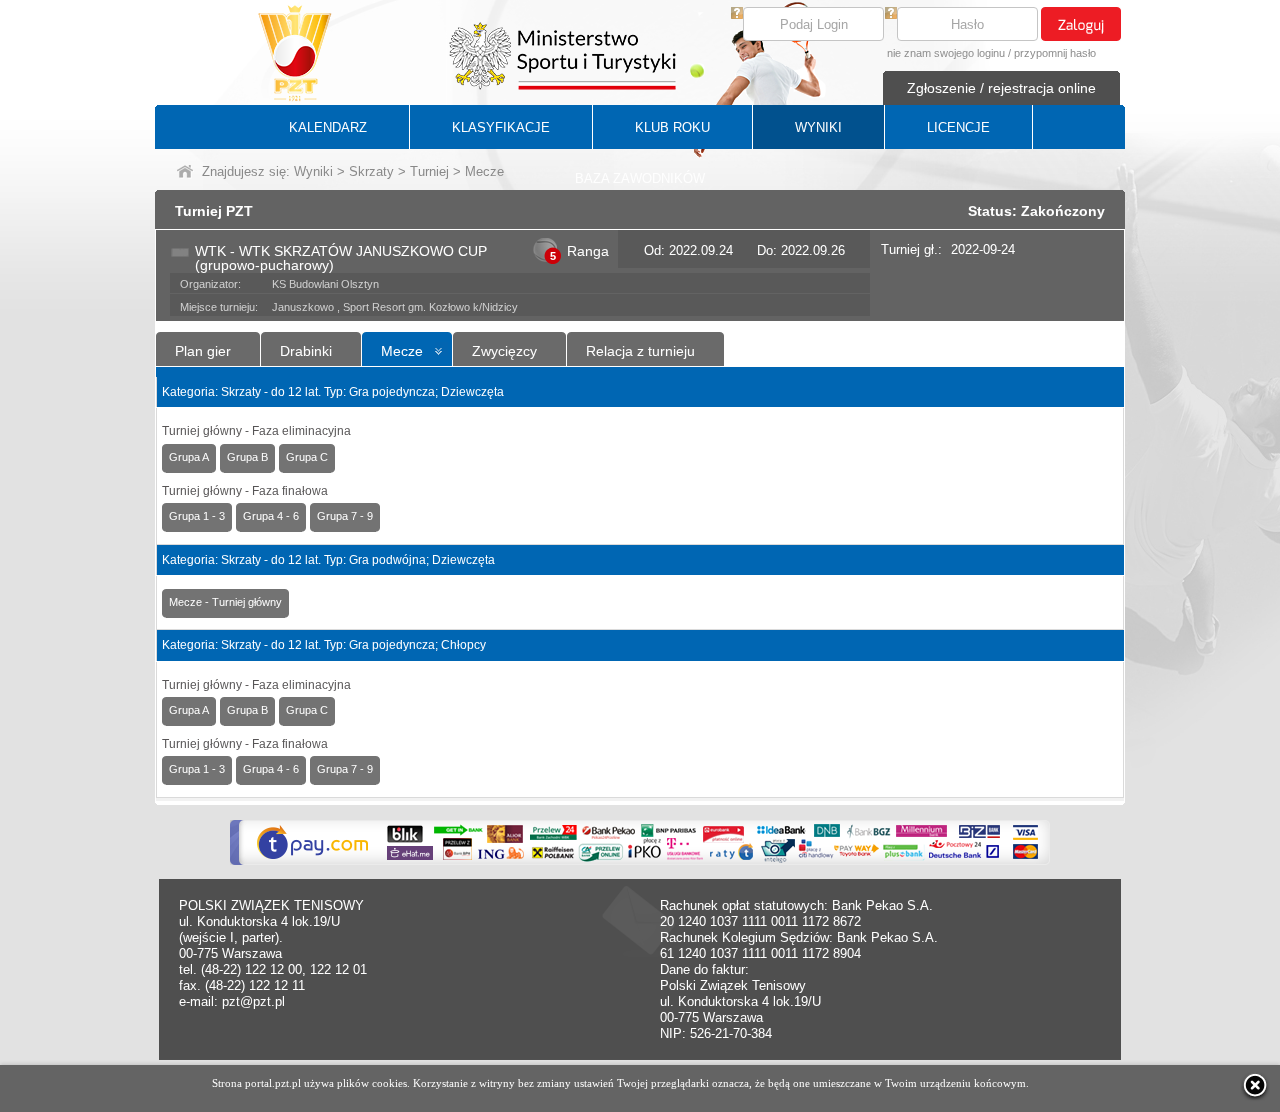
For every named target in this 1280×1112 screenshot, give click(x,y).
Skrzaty (371, 171)
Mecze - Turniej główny (225, 602)
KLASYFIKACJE (501, 127)
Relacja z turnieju (640, 351)
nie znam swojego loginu (946, 53)
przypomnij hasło (1055, 53)
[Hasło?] (891, 14)
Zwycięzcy (504, 351)
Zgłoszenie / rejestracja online (1001, 88)
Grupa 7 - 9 (345, 516)
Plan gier (203, 351)
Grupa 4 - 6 (271, 516)
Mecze (402, 351)
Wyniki (313, 171)
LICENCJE (958, 127)
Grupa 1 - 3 (197, 516)
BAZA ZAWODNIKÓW (640, 178)
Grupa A (189, 457)
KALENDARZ (328, 127)
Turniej (429, 171)
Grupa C (307, 457)
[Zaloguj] (1081, 24)
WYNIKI (818, 127)
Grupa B (247, 457)
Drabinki (306, 351)
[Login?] (737, 14)
